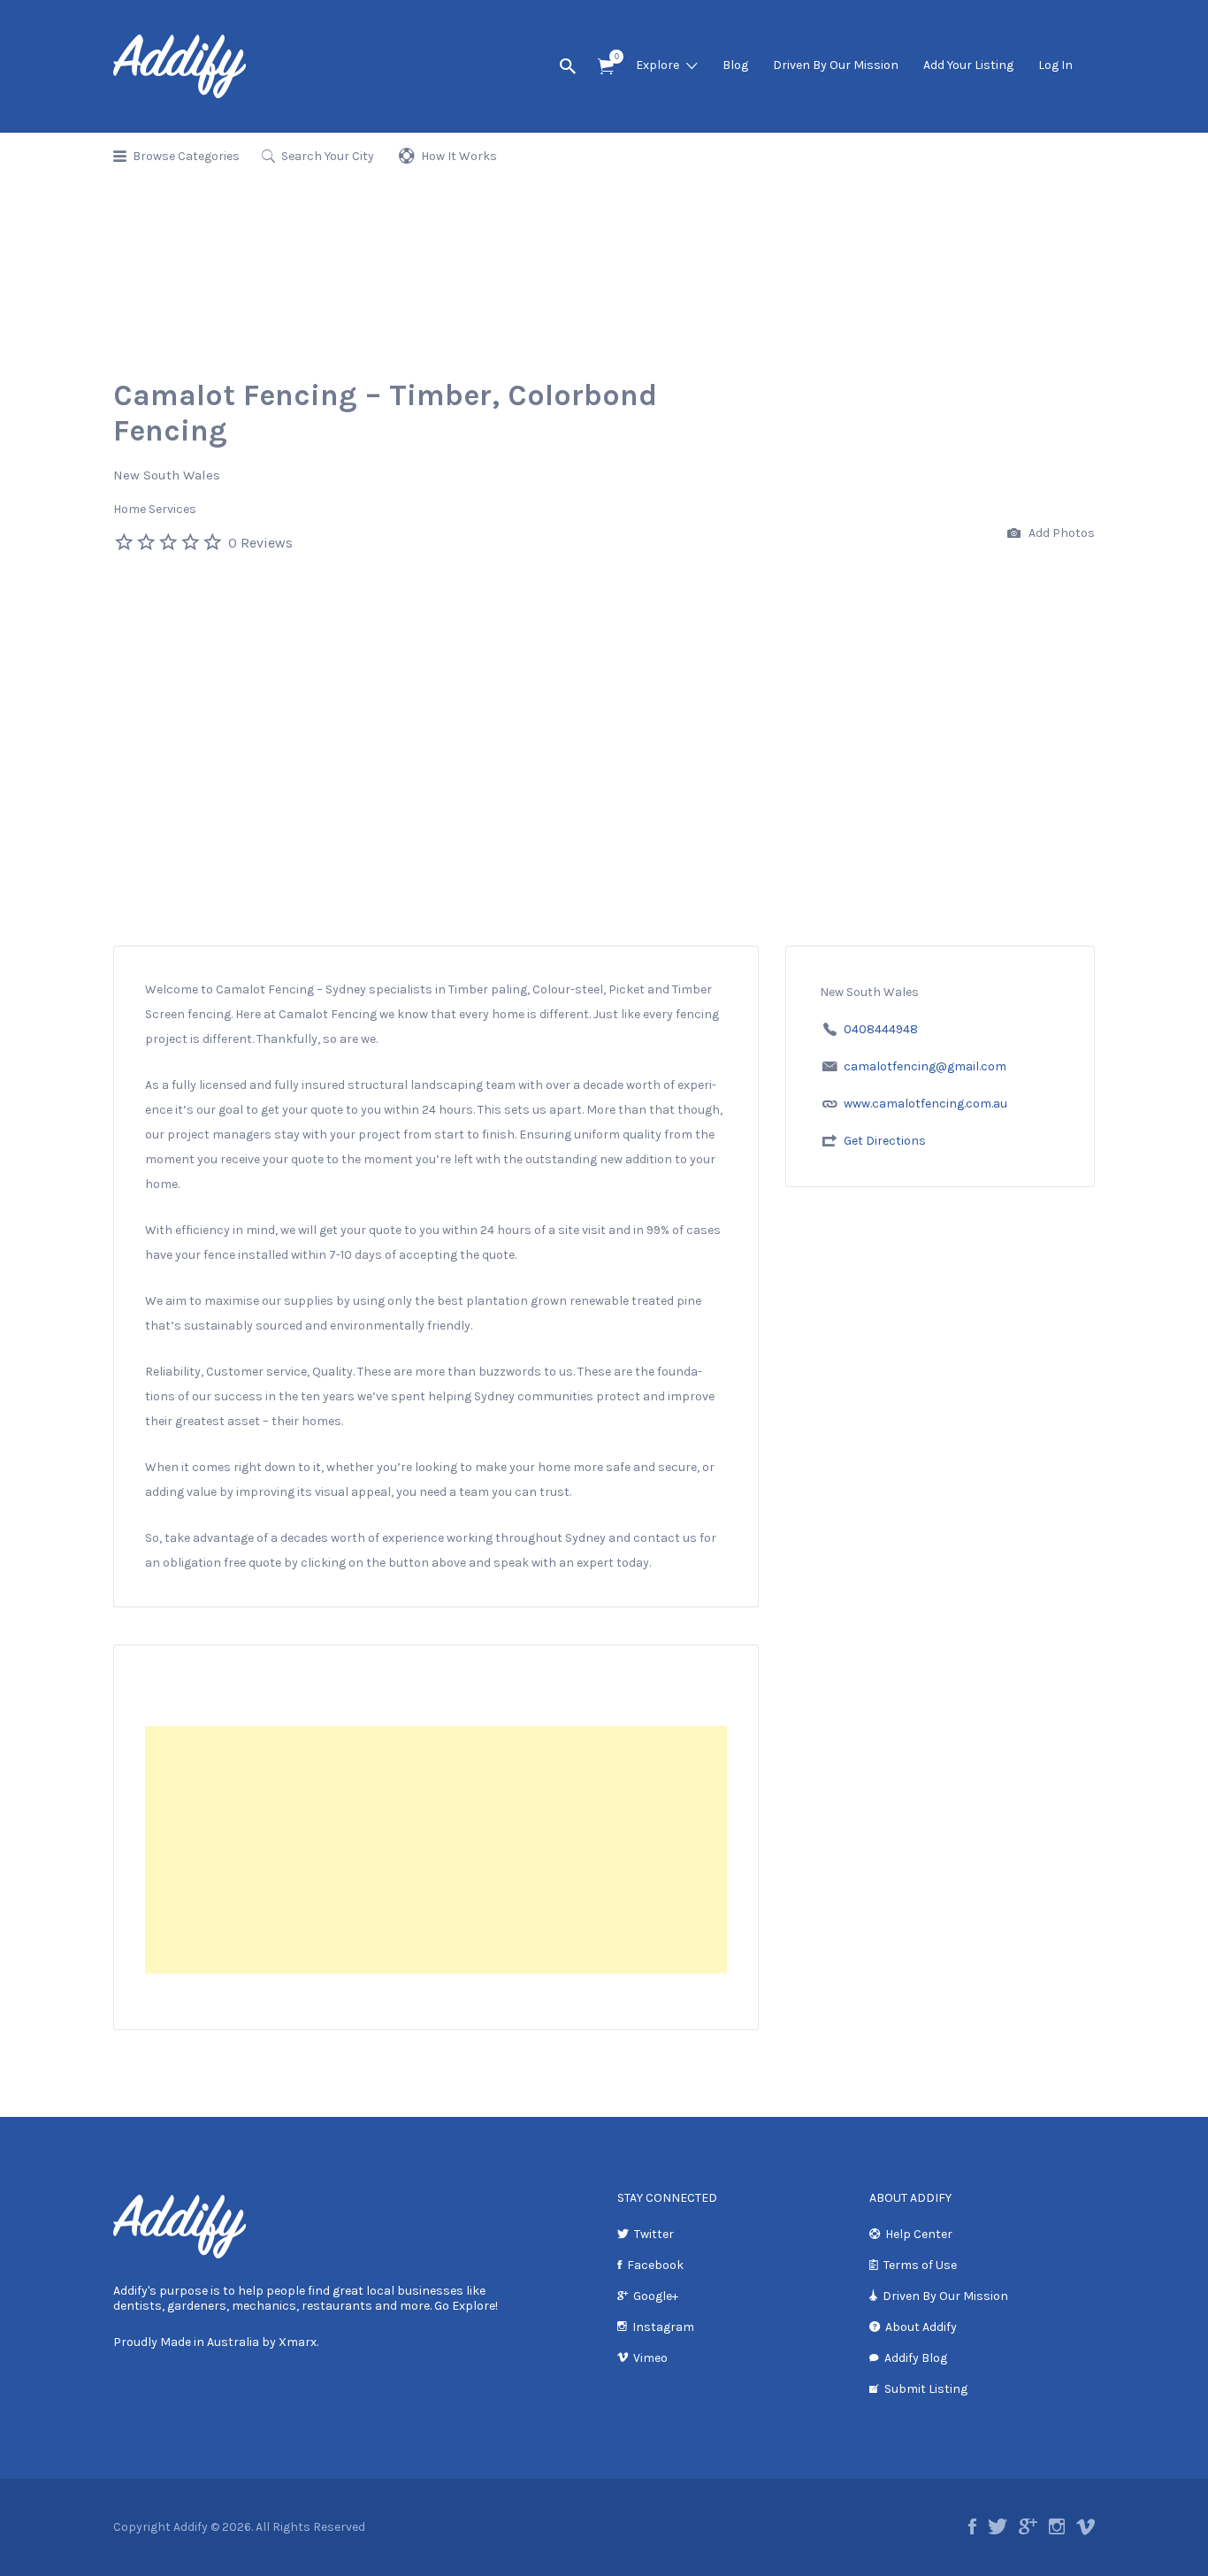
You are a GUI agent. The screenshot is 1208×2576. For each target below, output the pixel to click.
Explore (658, 65)
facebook (972, 2526)
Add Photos (1060, 533)
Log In (1055, 65)
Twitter (654, 2234)
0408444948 (881, 1029)
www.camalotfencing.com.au (925, 1104)
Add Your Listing (968, 65)
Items (606, 67)
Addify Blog (916, 2358)
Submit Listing (926, 2389)
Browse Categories (186, 156)
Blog (735, 65)
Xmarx (298, 2342)
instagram (1057, 2526)
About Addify (921, 2327)
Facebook (655, 2265)
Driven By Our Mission (836, 65)
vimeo (1086, 2526)
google (1028, 2526)
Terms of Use (920, 2265)
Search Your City (328, 156)
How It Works (459, 156)
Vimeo (650, 2358)
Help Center (919, 2234)
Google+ (656, 2296)
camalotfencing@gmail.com (925, 1066)
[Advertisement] (604, 813)
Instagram (663, 2327)
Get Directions (885, 1141)
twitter (998, 2526)
